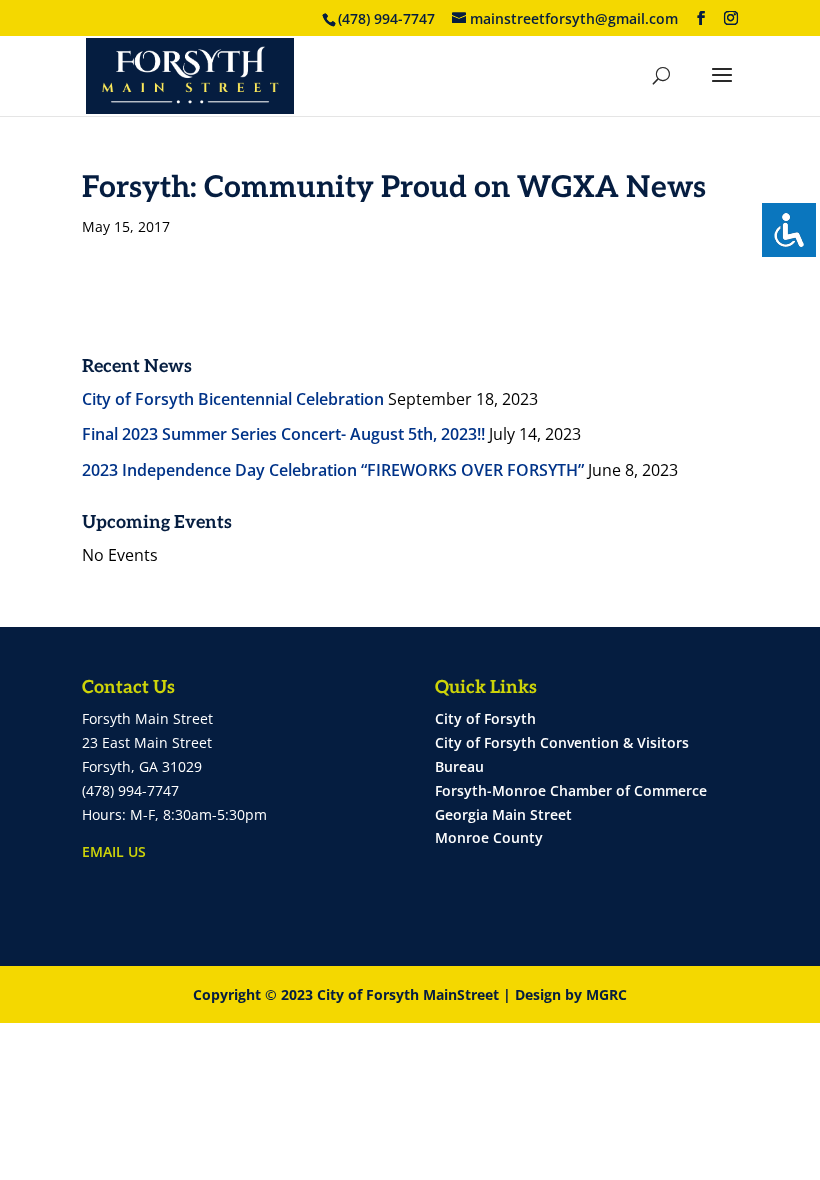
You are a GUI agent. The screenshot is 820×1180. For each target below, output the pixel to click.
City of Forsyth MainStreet (408, 994)
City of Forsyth (485, 718)
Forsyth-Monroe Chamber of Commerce (571, 790)
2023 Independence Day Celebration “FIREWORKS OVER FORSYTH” (333, 470)
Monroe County (489, 837)
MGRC (606, 994)
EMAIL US (114, 851)
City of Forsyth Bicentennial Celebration (233, 399)
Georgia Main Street (503, 814)
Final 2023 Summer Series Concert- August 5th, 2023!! (283, 434)
